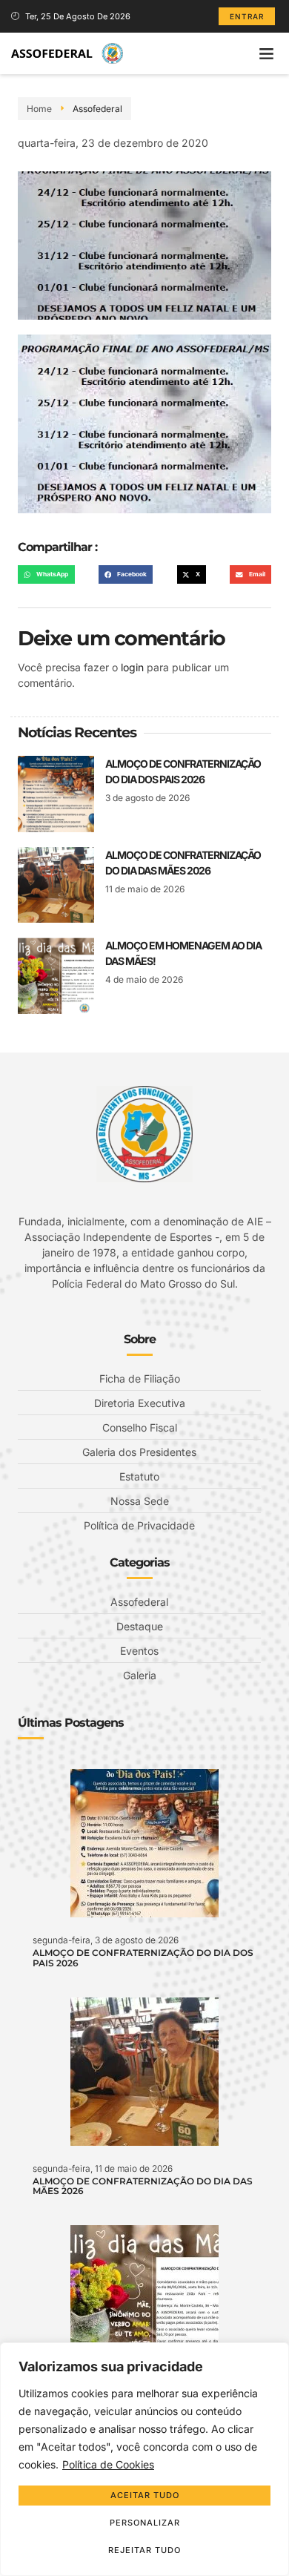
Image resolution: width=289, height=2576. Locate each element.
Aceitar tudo (145, 2495)
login (132, 667)
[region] (144, 2459)
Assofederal (97, 109)
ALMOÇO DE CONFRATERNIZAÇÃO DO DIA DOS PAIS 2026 (143, 1957)
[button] (267, 53)
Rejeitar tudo (144, 2550)
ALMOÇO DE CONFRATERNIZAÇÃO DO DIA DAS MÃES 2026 (143, 2186)
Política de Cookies (108, 2464)
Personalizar (145, 2523)
